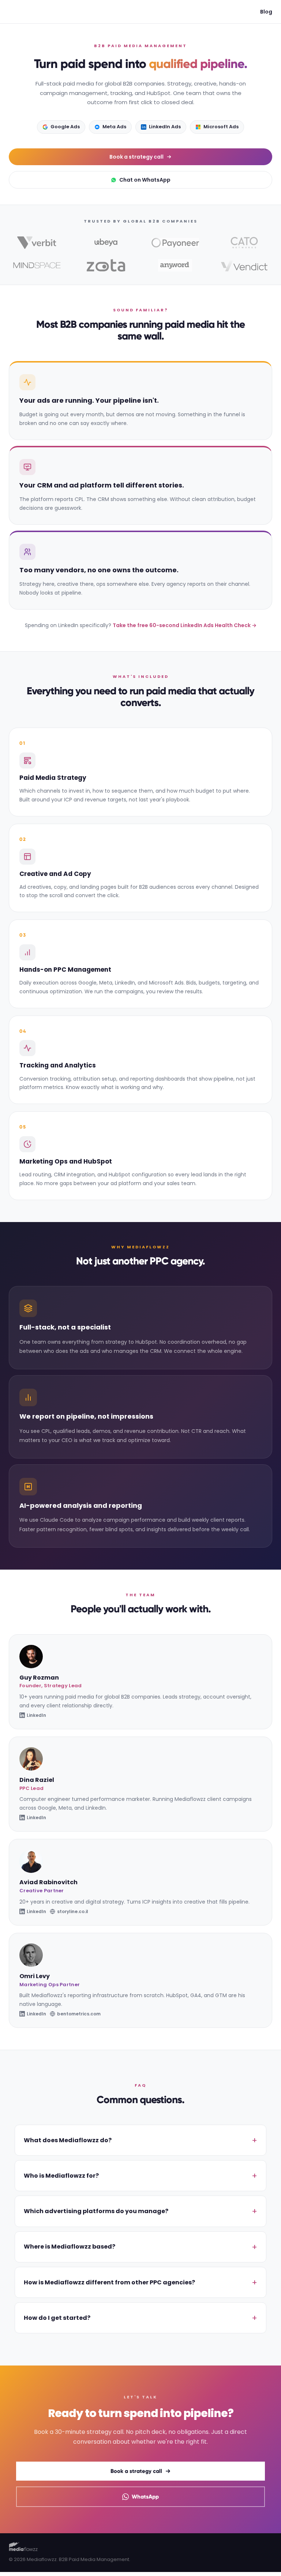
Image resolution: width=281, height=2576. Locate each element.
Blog (266, 12)
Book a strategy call (136, 157)
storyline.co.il (73, 1911)
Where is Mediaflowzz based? (70, 2247)
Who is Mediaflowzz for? (61, 2176)
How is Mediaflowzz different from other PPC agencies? (109, 2282)
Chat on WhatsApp (145, 180)
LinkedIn (36, 1715)
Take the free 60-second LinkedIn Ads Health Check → (185, 625)
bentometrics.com (79, 2014)
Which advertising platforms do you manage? (96, 2211)
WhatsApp (145, 2497)
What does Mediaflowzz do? (68, 2140)
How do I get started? (57, 2318)
